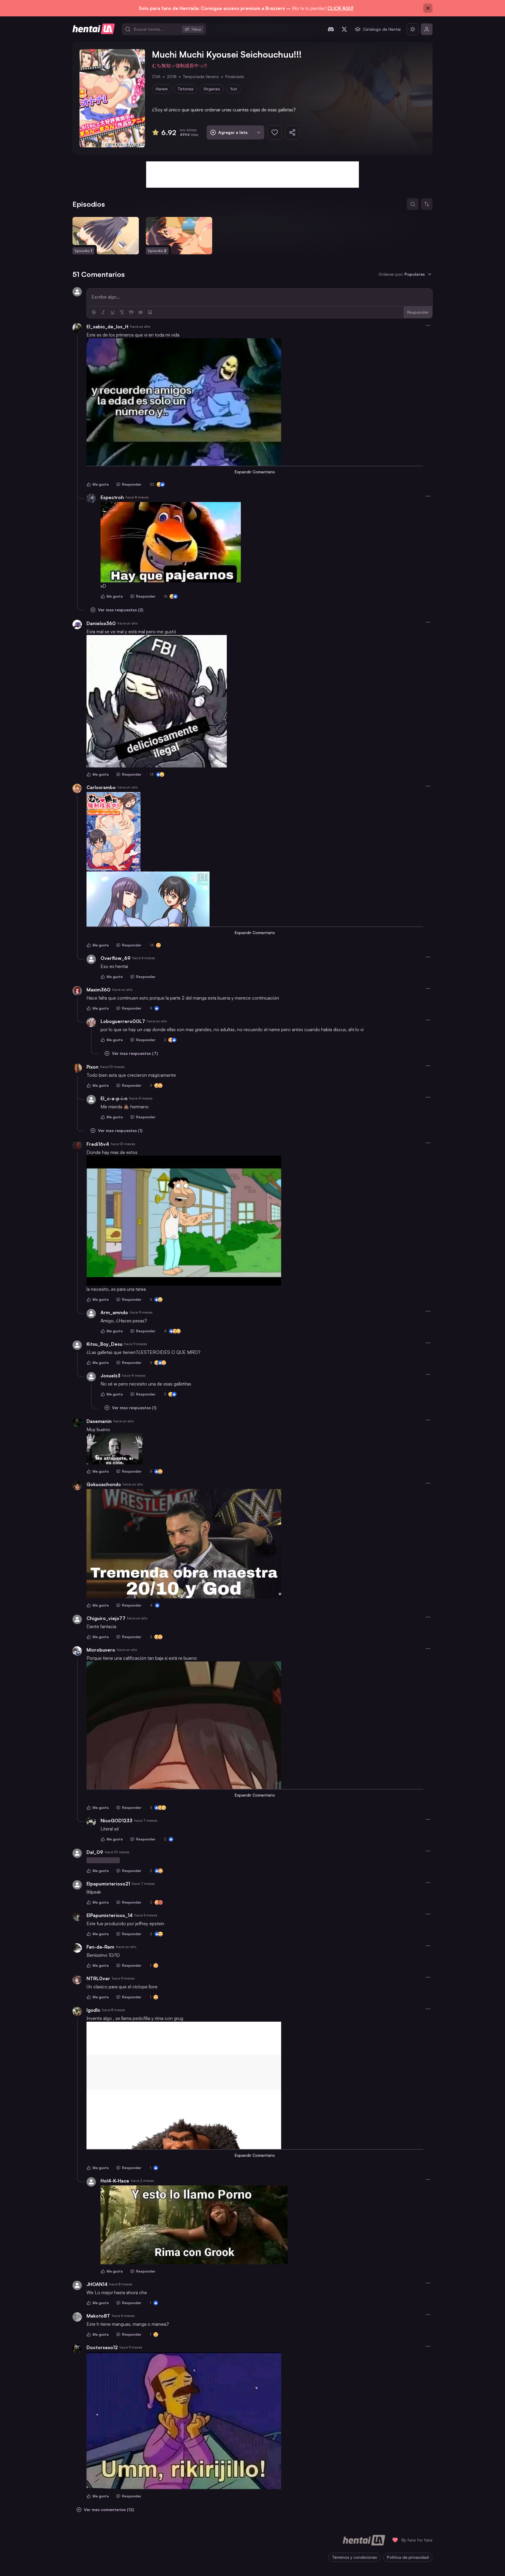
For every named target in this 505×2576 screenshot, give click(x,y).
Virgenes (212, 89)
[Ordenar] (427, 204)
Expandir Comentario (255, 472)
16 (166, 596)
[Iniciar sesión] (427, 29)
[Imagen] (150, 312)
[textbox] (260, 297)
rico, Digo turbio (103, 1860)
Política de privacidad (408, 2557)
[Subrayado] (113, 312)
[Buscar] (413, 204)
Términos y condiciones (354, 2557)
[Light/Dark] (413, 29)
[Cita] (131, 312)
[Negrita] (94, 312)
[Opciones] (428, 325)
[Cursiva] (103, 312)
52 (152, 484)
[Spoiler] (141, 312)
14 (152, 774)
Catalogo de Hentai (382, 29)
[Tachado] (122, 312)
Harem (162, 89)
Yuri (234, 89)
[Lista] (258, 132)
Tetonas (186, 89)
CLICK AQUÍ (340, 8)
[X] (344, 29)
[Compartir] (292, 132)
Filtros (196, 29)
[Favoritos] (275, 132)
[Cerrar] (428, 8)
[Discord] (331, 29)
